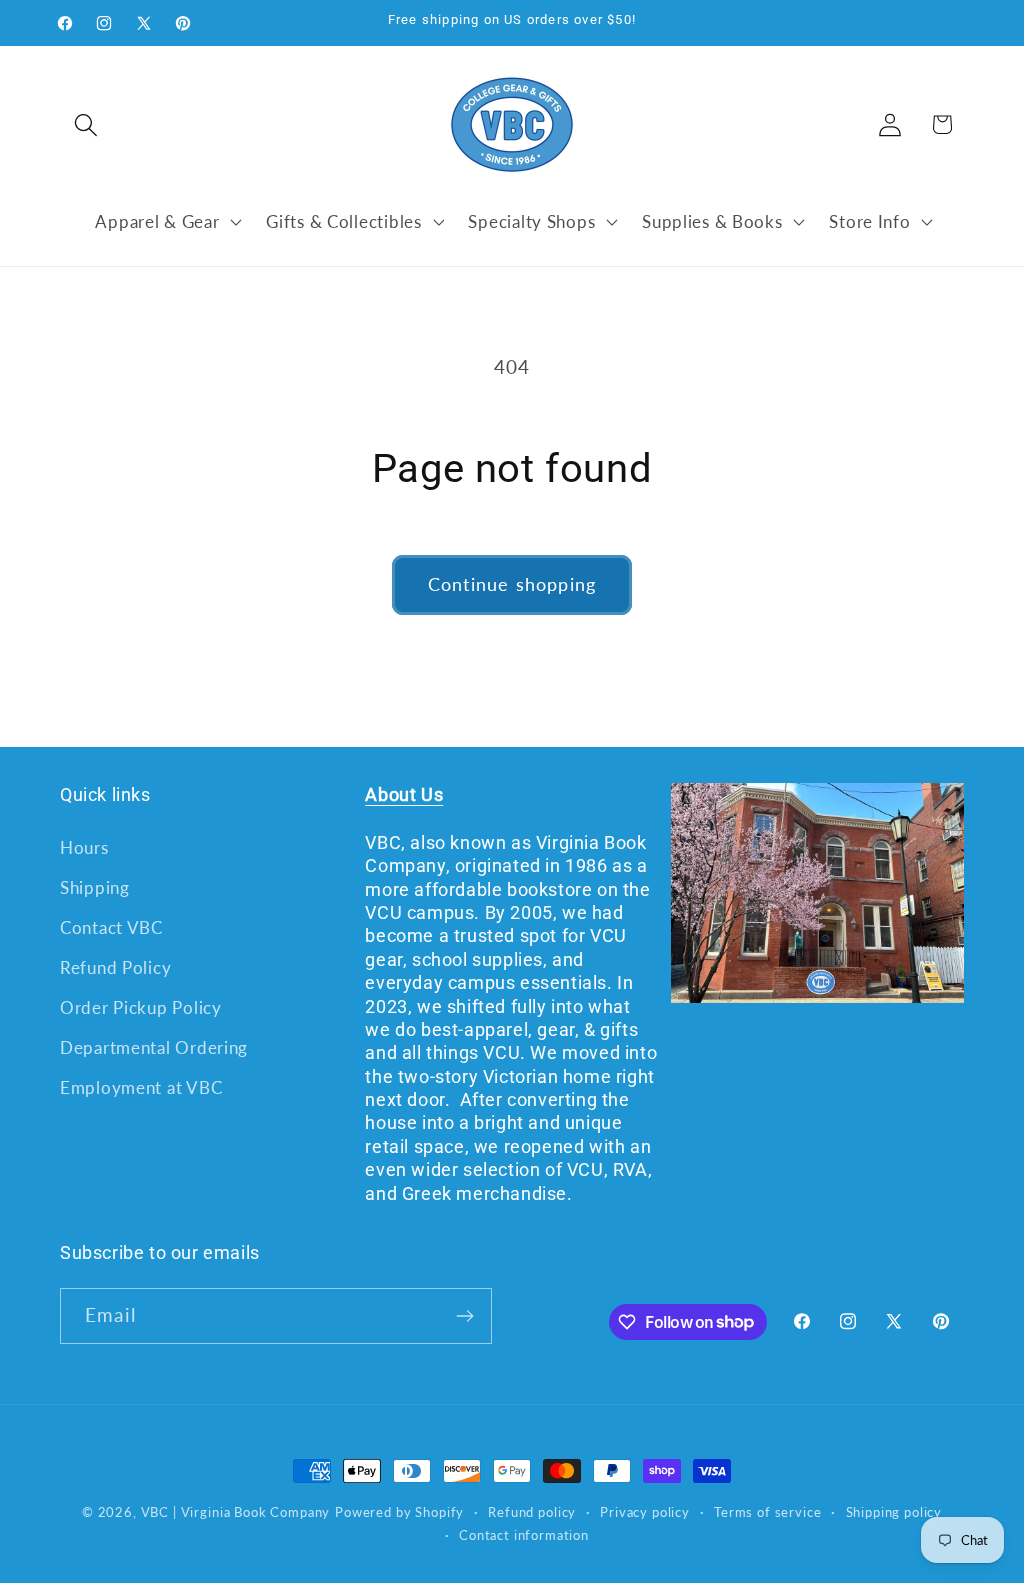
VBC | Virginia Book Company (236, 1512)
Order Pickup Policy (141, 1007)
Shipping (95, 887)
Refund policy (532, 1512)
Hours (84, 847)
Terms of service (767, 1512)
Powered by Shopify (399, 1512)
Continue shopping (512, 584)
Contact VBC (111, 927)
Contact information (524, 1535)
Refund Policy (115, 967)
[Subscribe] (464, 1316)
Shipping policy (894, 1512)
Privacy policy (645, 1512)
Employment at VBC (141, 1087)
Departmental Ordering (154, 1047)
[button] (86, 124)
